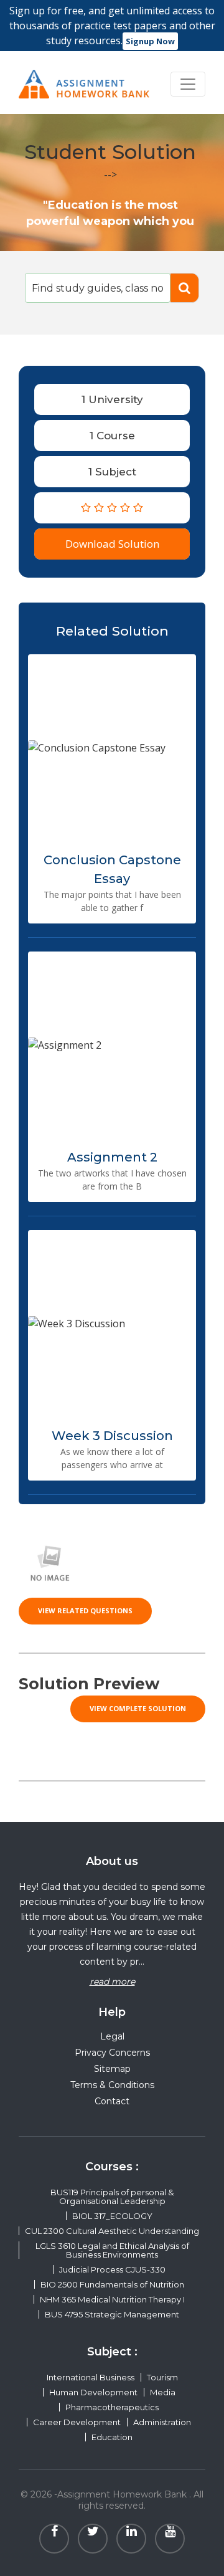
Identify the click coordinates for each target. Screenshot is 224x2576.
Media (163, 2392)
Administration (162, 2422)
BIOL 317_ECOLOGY (112, 2216)
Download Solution (112, 544)
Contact (112, 2101)
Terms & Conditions (112, 2085)
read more (112, 1982)
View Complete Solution (138, 1708)
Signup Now (150, 41)
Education (112, 2437)
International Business (91, 2377)
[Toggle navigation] (188, 84)
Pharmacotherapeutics (112, 2407)
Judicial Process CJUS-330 (112, 2269)
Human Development (93, 2392)
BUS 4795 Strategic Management (112, 2314)
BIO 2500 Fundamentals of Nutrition (112, 2284)
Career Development (77, 2422)
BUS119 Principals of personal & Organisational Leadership (112, 2197)
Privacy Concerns (112, 2053)
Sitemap (112, 2069)
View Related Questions (85, 1610)
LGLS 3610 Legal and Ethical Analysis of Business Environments (112, 2250)
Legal (112, 2036)
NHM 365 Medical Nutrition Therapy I (112, 2299)
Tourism (162, 2377)
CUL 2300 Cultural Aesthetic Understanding (112, 2231)
